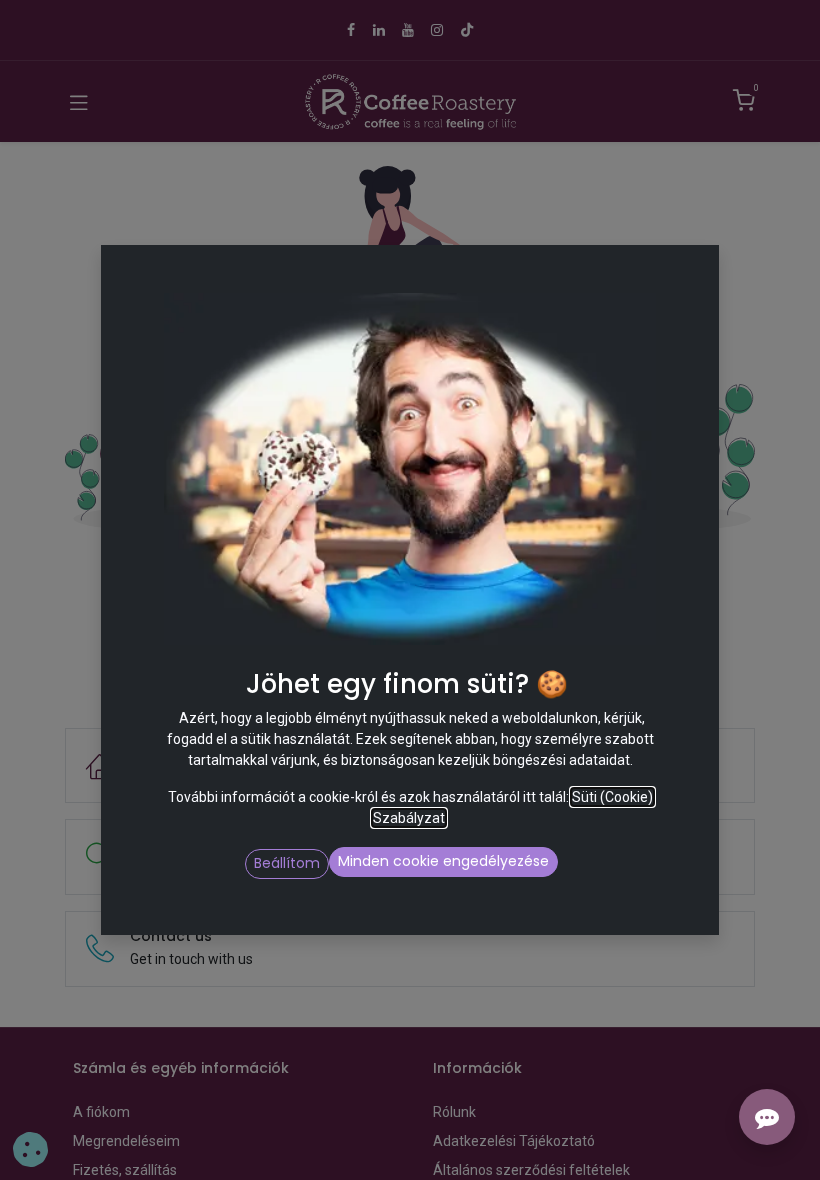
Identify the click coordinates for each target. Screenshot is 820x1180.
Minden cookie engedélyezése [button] (443, 861)
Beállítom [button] (287, 863)
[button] (567, 864)
